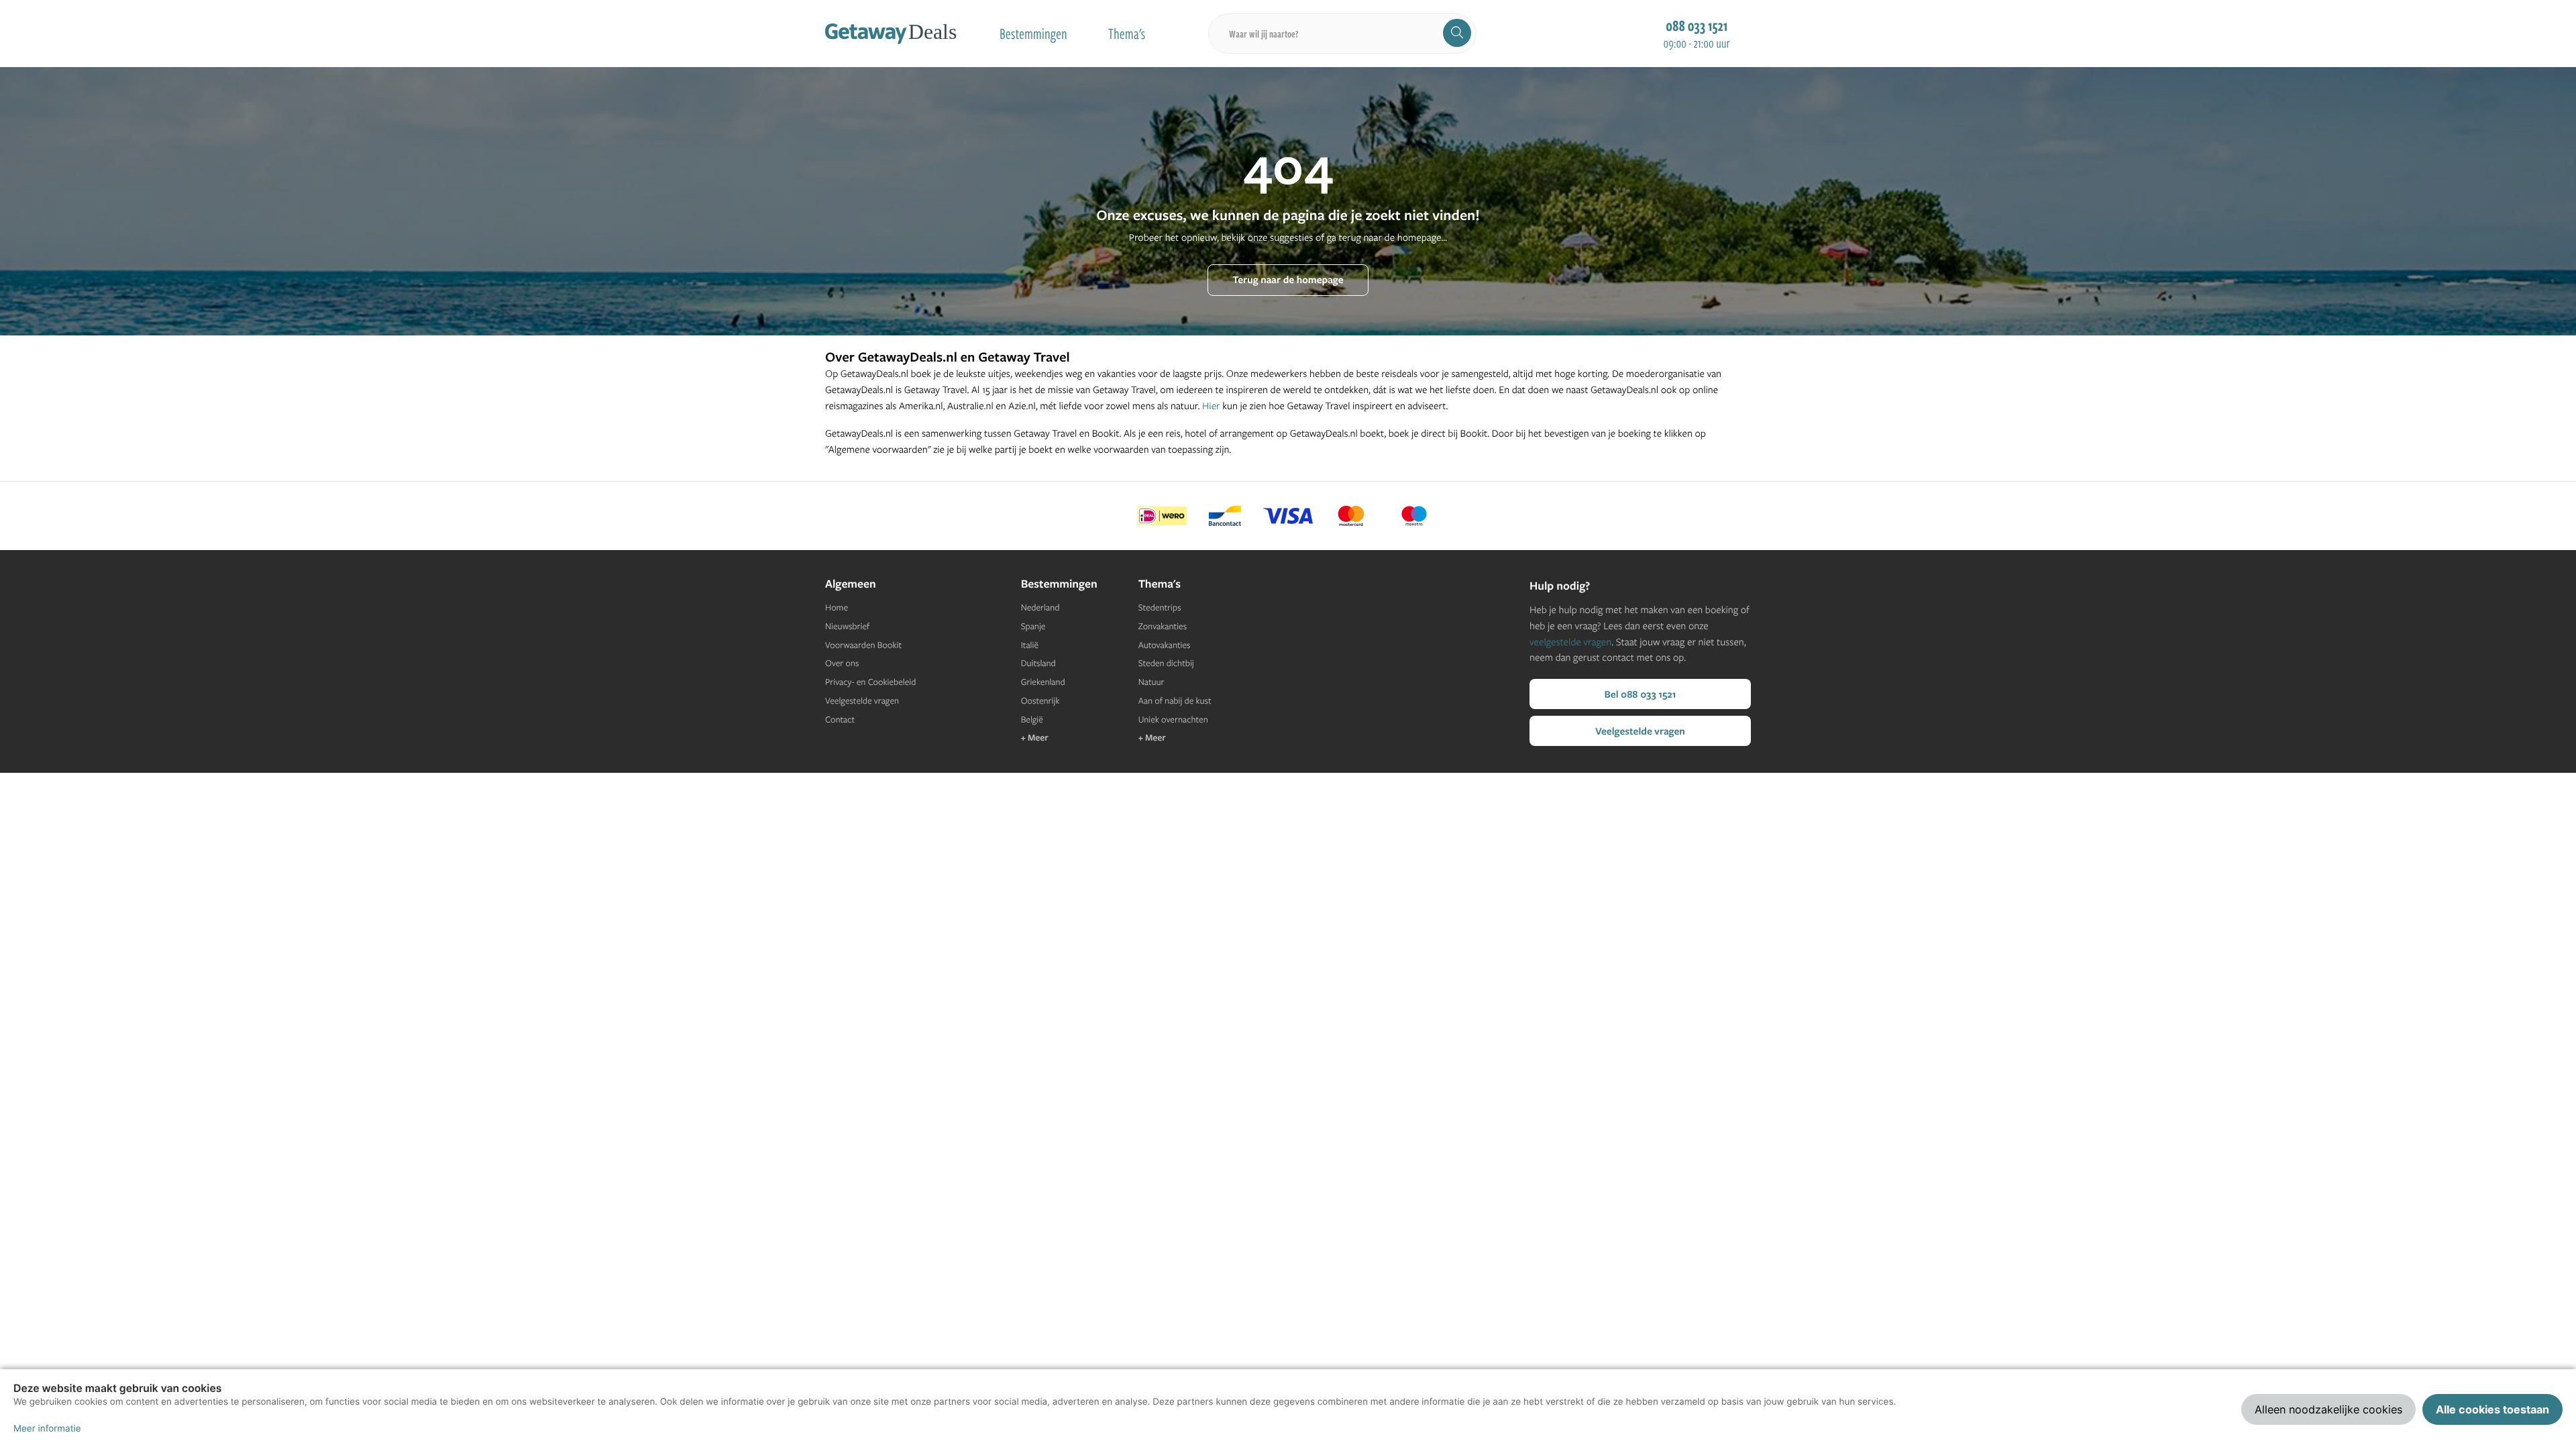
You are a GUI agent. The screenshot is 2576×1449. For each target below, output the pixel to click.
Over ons (842, 663)
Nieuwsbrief (847, 627)
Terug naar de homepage (1288, 279)
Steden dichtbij (1166, 663)
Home (837, 608)
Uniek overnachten (1173, 720)
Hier (1211, 406)
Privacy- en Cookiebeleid (870, 682)
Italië (1030, 645)
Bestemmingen (1033, 34)
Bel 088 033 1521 (1640, 694)
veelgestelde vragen (1570, 642)
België (1032, 720)
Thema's (1127, 34)
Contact (840, 720)
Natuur (1151, 682)
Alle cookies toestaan (2492, 1409)
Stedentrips (1160, 608)
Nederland (1040, 608)
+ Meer (1035, 738)
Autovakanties (1165, 645)
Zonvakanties (1163, 627)
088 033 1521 (1697, 25)
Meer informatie (47, 1429)
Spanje (1033, 627)
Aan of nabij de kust (1175, 701)
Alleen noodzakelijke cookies (2328, 1409)
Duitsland (1038, 663)
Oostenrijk (1040, 701)
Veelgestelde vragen (862, 701)
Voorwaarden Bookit (863, 645)
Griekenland (1043, 682)
